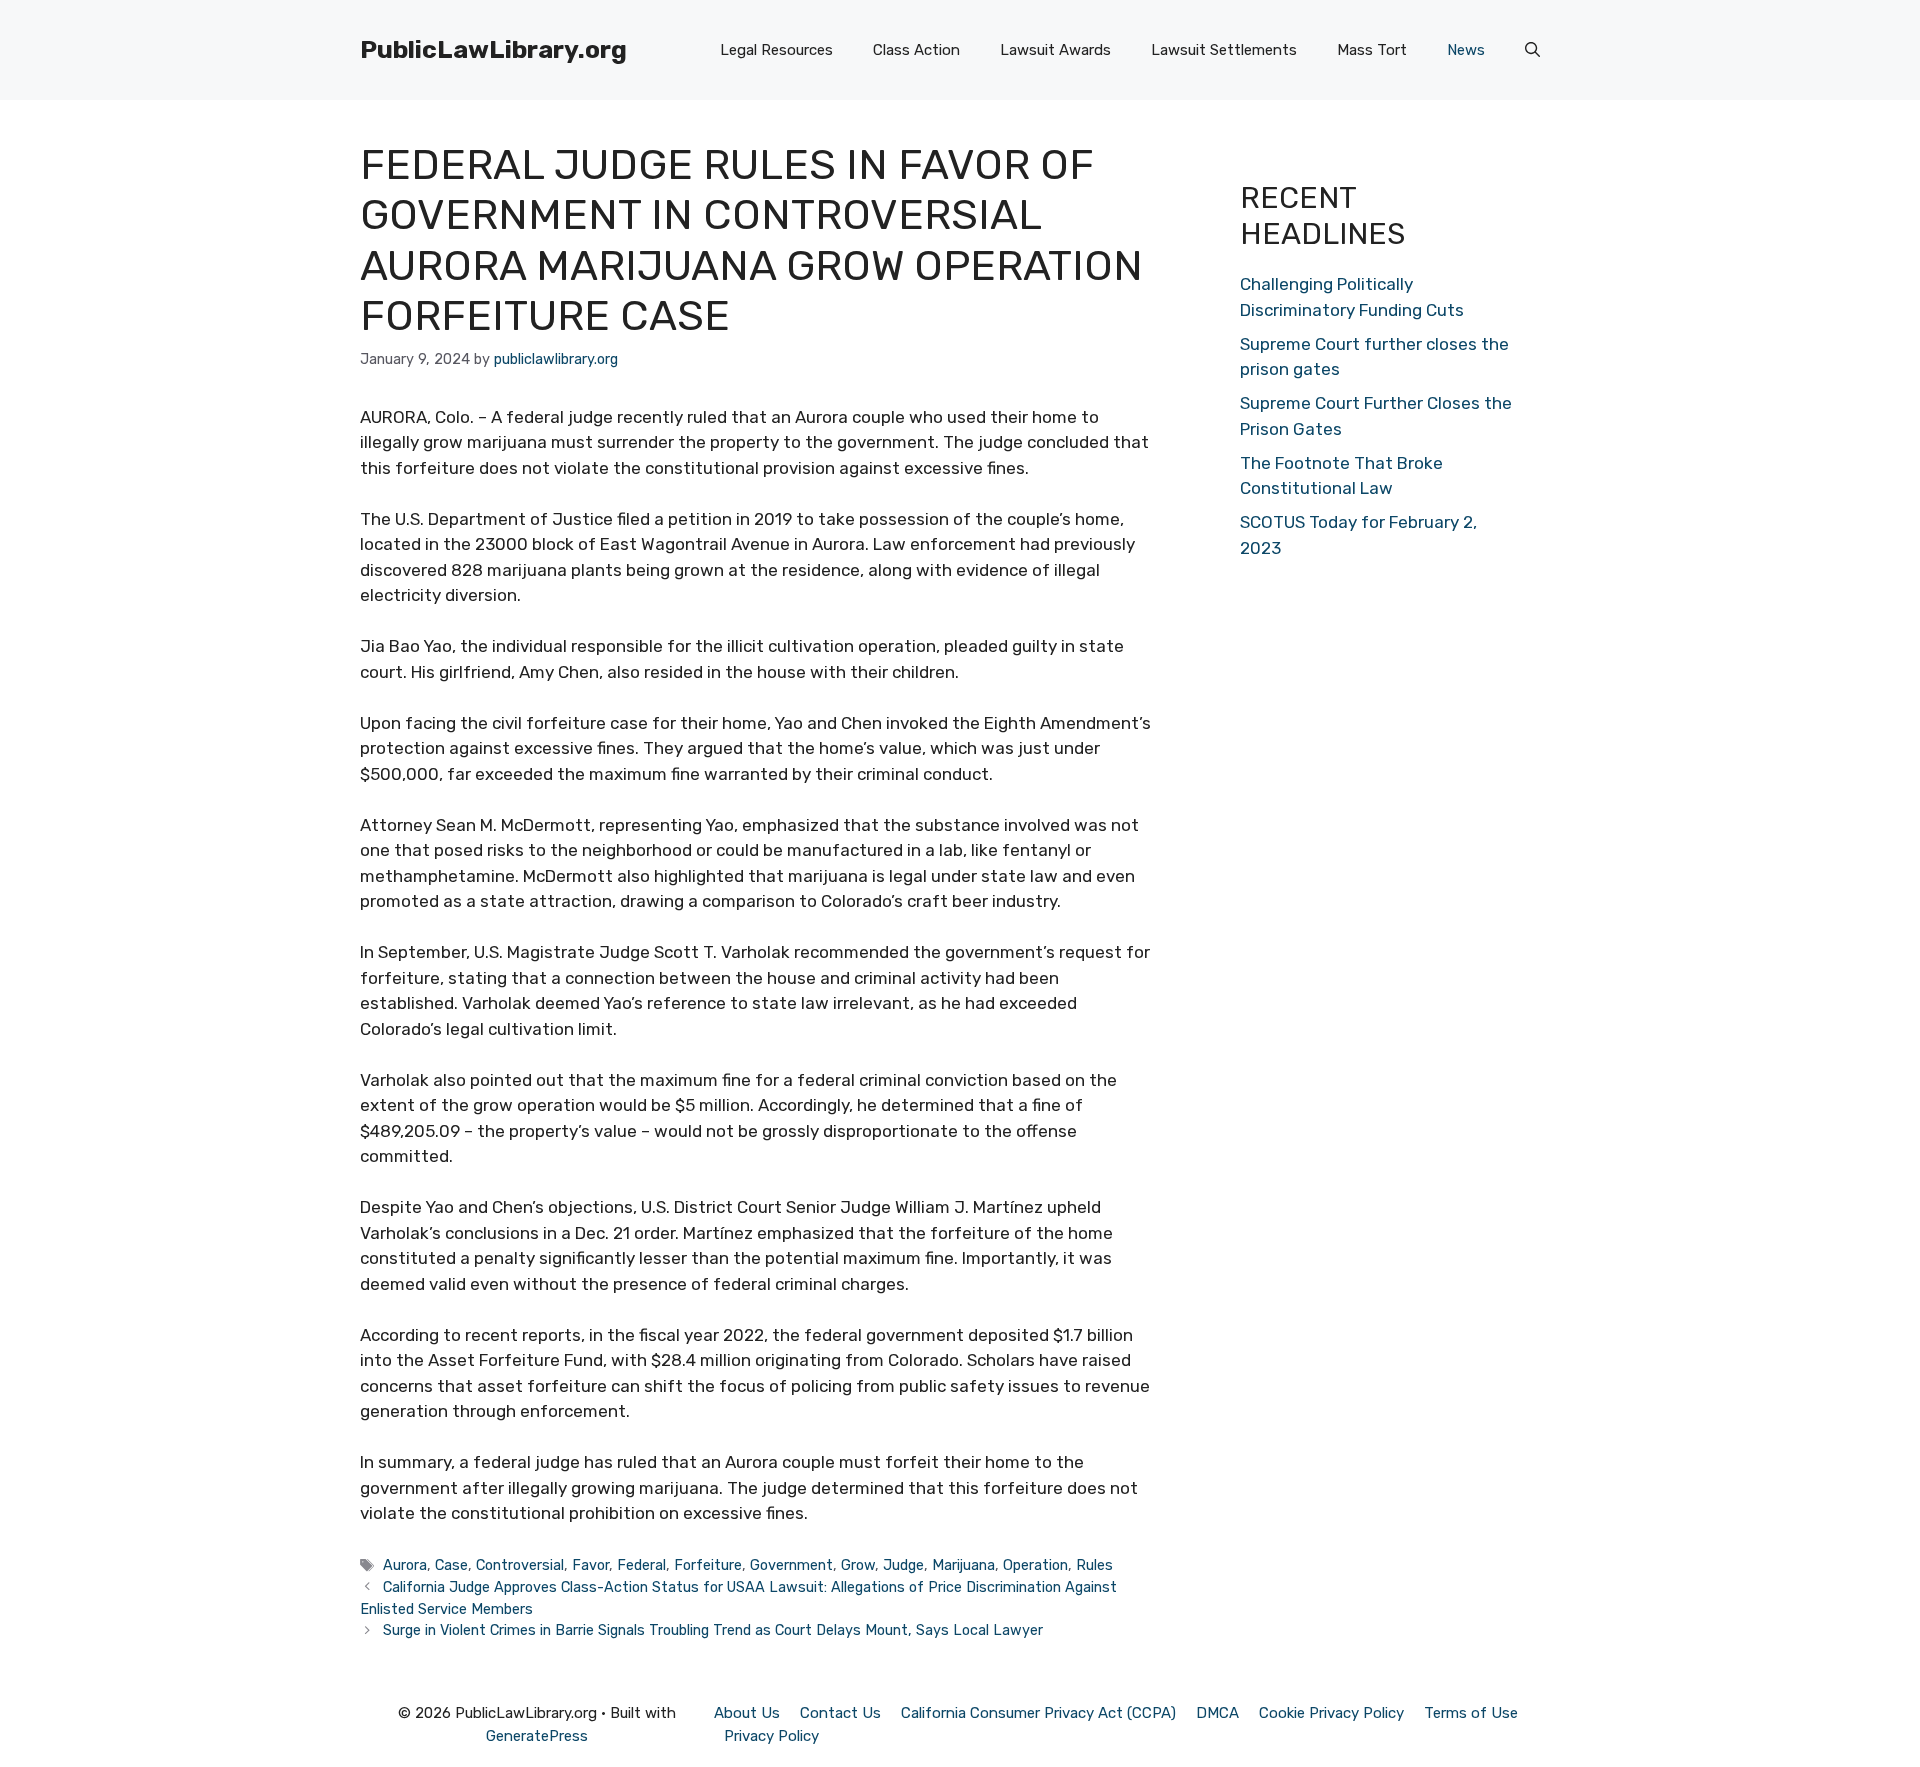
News (1466, 50)
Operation (1035, 1565)
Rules (1094, 1565)
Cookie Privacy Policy (1331, 1713)
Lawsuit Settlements (1224, 50)
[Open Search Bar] (1532, 50)
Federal (641, 1565)
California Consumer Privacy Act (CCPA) (1038, 1713)
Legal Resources (776, 50)
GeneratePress (537, 1736)
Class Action (916, 50)
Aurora (405, 1565)
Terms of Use (1471, 1713)
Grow (858, 1565)
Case (451, 1565)
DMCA (1217, 1713)
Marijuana (963, 1565)
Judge (903, 1565)
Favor (590, 1565)
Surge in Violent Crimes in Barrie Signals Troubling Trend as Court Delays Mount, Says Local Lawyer (713, 1630)
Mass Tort (1372, 50)
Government (791, 1565)
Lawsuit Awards (1055, 50)
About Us (747, 1713)
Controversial (520, 1565)
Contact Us (840, 1713)
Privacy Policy (771, 1736)
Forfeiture (708, 1565)
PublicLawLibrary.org (493, 49)
